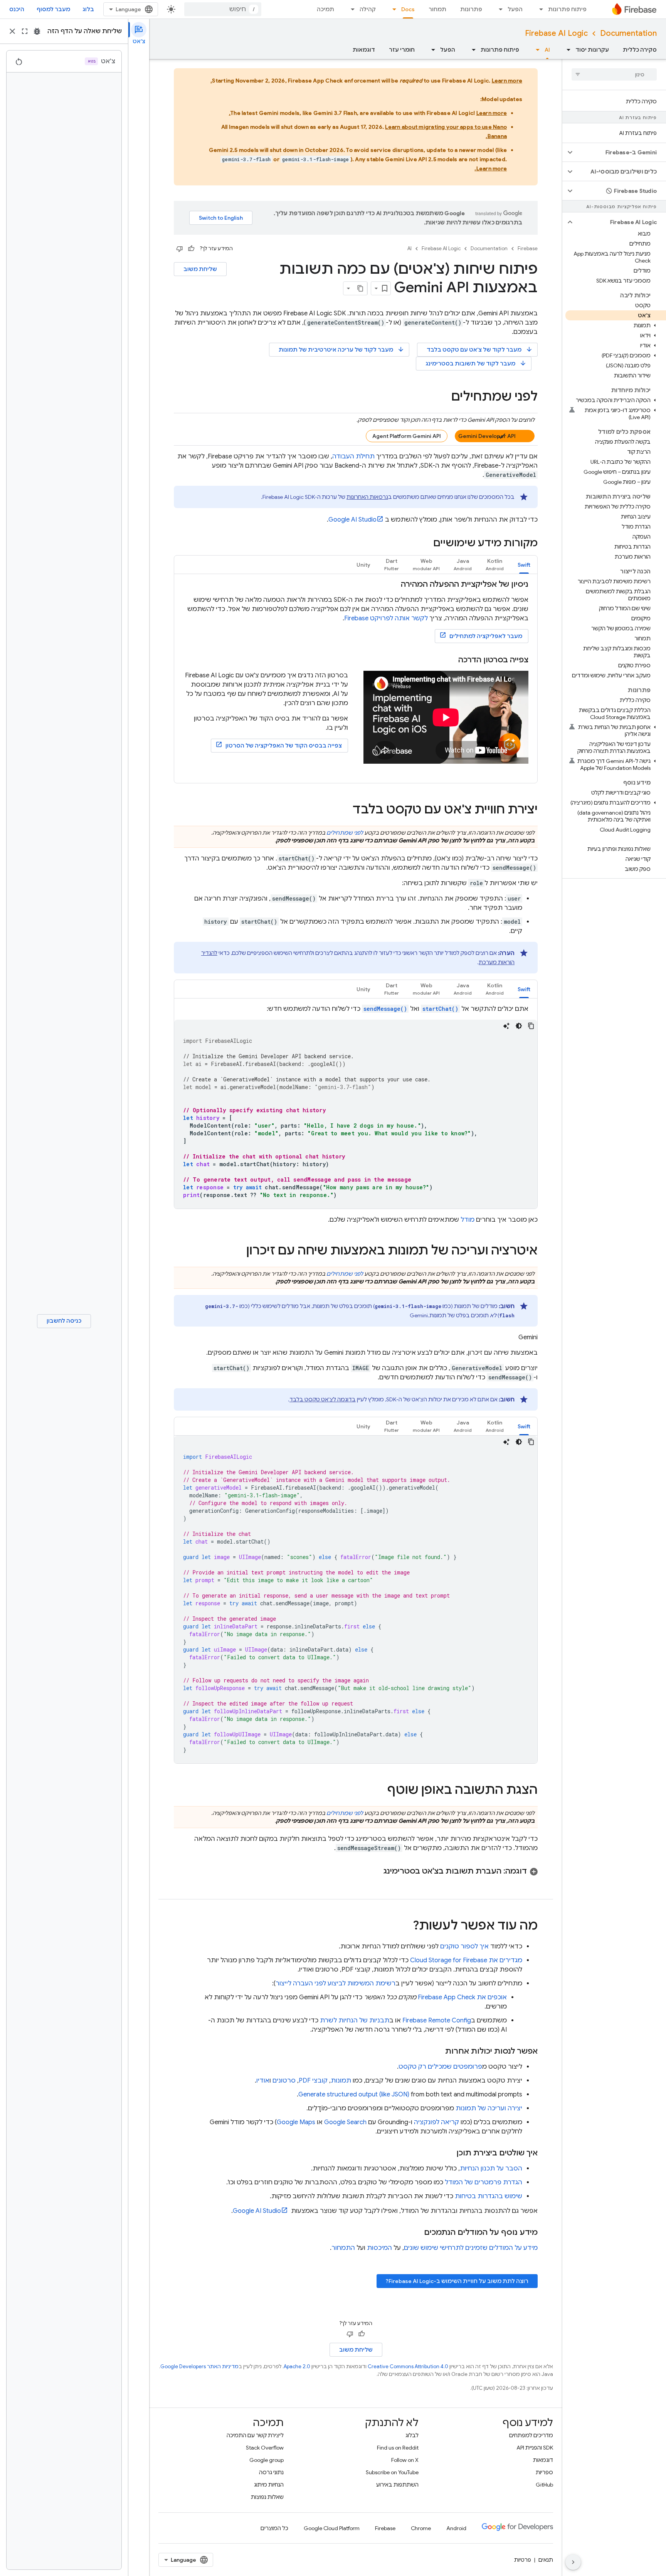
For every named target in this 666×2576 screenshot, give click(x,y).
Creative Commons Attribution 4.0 (408, 2366)
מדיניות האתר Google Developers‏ (199, 2366)
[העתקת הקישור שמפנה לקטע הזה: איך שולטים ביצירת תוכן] (449, 2153)
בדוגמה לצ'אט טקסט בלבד (323, 1399)
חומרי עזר (402, 50)
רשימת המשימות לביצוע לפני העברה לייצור (336, 1983)
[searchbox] (614, 74)
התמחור (343, 2248)
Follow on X (405, 2460)
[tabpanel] (356, 679)
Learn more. (491, 168)
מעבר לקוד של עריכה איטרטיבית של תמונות (341, 349)
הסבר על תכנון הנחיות (491, 2169)
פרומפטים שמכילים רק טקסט (440, 2067)
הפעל (515, 9)
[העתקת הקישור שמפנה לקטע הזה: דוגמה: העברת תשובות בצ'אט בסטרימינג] (376, 1871)
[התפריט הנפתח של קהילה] (350, 9)
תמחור (437, 9)
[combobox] (223, 9)
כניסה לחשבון (64, 1321)
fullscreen (25, 31)
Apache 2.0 (297, 2366)
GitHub (544, 2485)
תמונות (341, 2081)
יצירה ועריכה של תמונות (489, 2108)
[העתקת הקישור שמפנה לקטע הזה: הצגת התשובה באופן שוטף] (380, 1791)
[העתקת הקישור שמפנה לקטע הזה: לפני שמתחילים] (444, 397)
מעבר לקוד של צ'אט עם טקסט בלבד (480, 349)
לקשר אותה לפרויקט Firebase (386, 618)
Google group (267, 2460)
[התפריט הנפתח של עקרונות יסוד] (566, 50)
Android (456, 2528)
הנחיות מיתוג (269, 2485)
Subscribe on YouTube (392, 2472)
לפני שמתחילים (345, 833)
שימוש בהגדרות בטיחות (489, 2196)
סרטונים (284, 2081)
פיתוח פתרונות (567, 9)
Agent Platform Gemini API (407, 436)
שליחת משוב (200, 269)
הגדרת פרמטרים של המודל (484, 2182)
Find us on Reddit (398, 2448)
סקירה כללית (640, 50)
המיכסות (379, 2248)
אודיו (263, 2081)
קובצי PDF (313, 2081)
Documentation (628, 33)
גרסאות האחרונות (367, 497)
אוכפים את (462, 1997)
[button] (620, 152)
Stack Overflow (265, 2448)
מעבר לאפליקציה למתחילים (486, 636)
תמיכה (325, 9)
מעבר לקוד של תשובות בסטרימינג (476, 363)
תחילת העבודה (353, 456)
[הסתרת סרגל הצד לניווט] (573, 2562)
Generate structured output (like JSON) (354, 2094)
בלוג (88, 9)
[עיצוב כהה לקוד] (519, 1026)
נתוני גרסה (271, 2472)
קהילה (368, 9)
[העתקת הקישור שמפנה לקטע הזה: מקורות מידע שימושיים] (425, 544)
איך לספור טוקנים (464, 1946)
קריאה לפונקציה (436, 2122)
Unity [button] (363, 565)
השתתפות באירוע (397, 2485)
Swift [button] (524, 565)
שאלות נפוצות (267, 2497)
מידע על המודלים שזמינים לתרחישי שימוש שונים (471, 2248)
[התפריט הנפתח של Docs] (392, 9)
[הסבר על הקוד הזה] (506, 1026)
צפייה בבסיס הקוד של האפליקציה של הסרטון (284, 746)
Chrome (421, 2528)
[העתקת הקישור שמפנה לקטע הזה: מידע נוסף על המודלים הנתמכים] (416, 2233)
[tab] (524, 565)
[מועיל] (191, 249)
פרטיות (523, 2560)
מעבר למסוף (53, 9)
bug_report (37, 31)
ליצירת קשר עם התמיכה (255, 2435)
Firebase (528, 248)
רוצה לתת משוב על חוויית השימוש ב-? (457, 2281)
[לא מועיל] (180, 249)
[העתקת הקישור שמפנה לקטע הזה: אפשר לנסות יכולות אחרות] (437, 2051)
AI (547, 50)
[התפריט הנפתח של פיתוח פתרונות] (539, 9)
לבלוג (412, 2435)
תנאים (546, 2560)
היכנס (17, 9)
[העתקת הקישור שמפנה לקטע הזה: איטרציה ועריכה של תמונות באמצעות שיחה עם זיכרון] (239, 1251)
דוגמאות (364, 50)
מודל (468, 1220)
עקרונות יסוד (592, 50)
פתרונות (471, 9)
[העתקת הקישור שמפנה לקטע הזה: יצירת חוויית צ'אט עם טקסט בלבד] (345, 810)
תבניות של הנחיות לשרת (355, 2020)
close (12, 31)
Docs (408, 9)
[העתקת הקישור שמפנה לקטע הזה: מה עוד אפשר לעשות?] (405, 1926)
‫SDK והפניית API (535, 2448)
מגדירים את (466, 1960)
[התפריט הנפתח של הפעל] (498, 9)
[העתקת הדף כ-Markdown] (360, 288)
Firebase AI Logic (556, 33)
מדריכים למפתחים (531, 2435)
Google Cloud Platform (332, 2528)
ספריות (544, 2472)
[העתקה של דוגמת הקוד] (531, 1026)
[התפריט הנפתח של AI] (535, 50)
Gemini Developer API (487, 436)
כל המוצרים (274, 2528)
